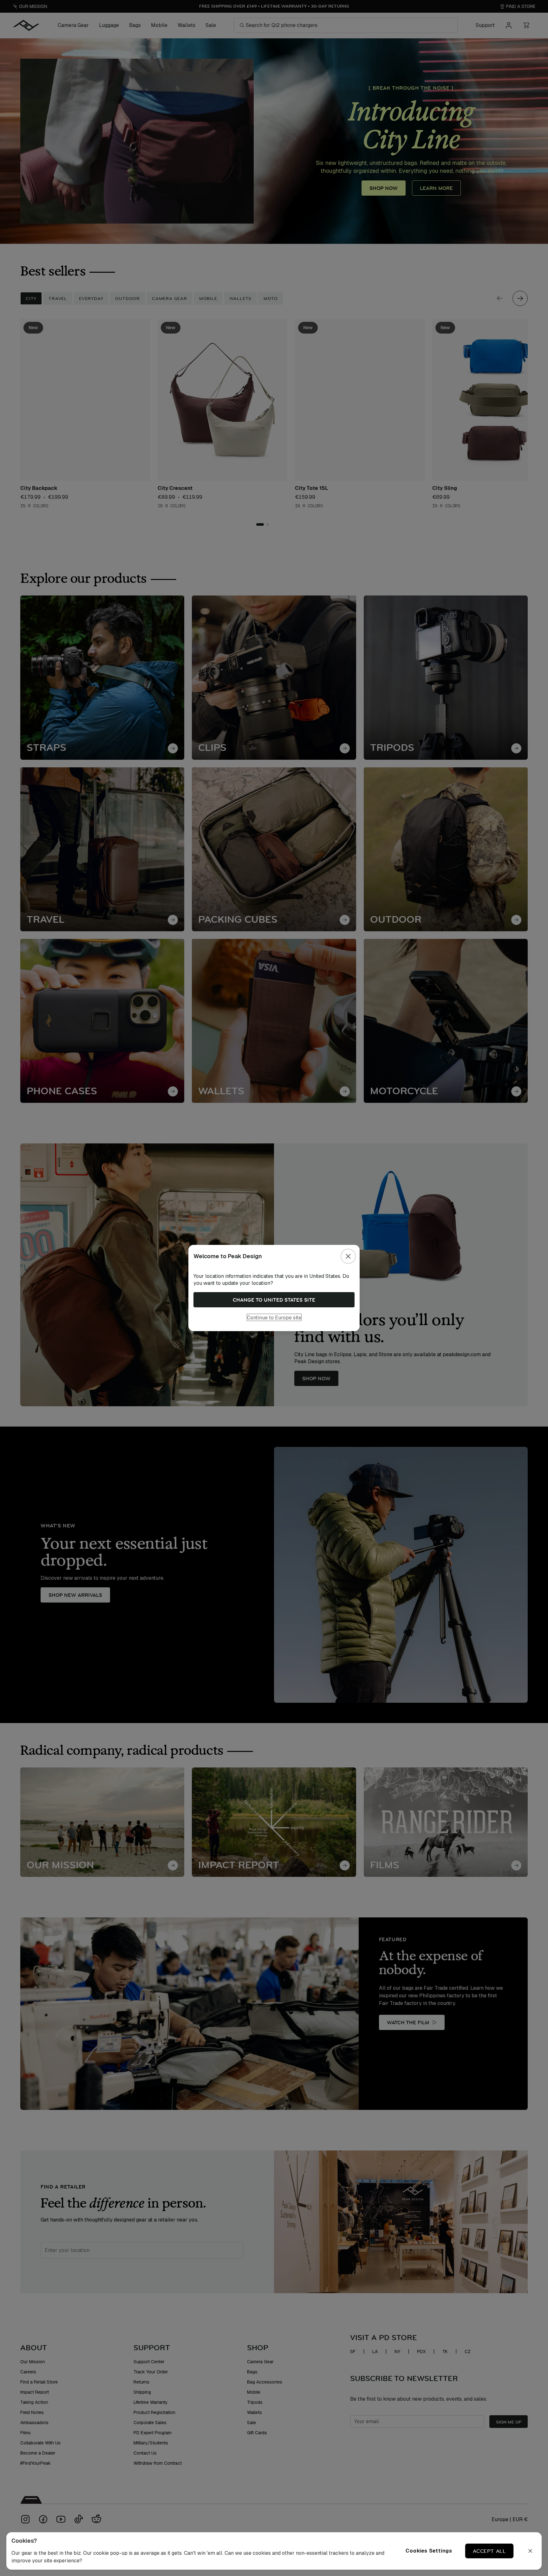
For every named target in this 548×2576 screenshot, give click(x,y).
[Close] (348, 1256)
